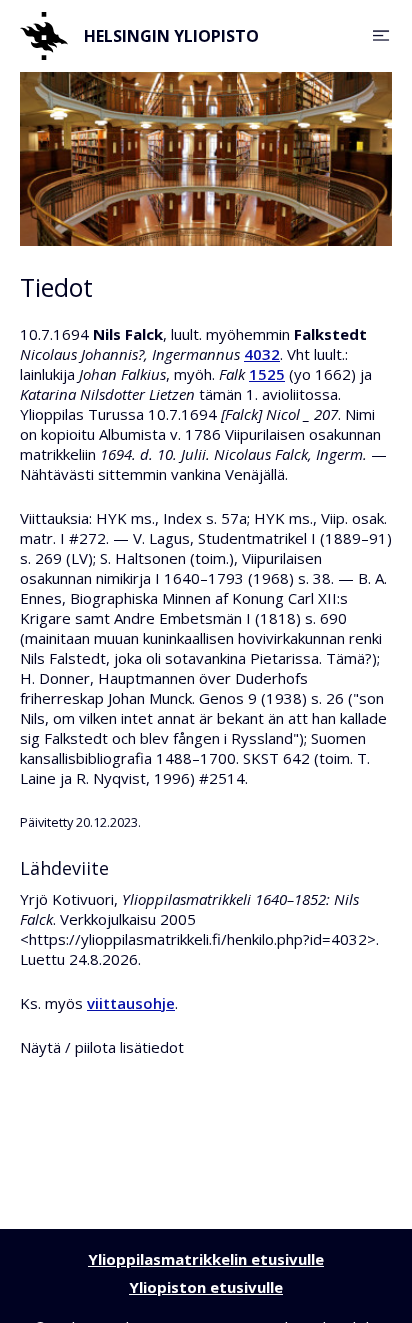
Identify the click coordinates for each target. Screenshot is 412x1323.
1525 (267, 374)
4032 (262, 354)
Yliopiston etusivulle (206, 1287)
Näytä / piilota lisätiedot (102, 1047)
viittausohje (131, 1003)
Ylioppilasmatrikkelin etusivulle (206, 1259)
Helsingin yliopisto (171, 36)
